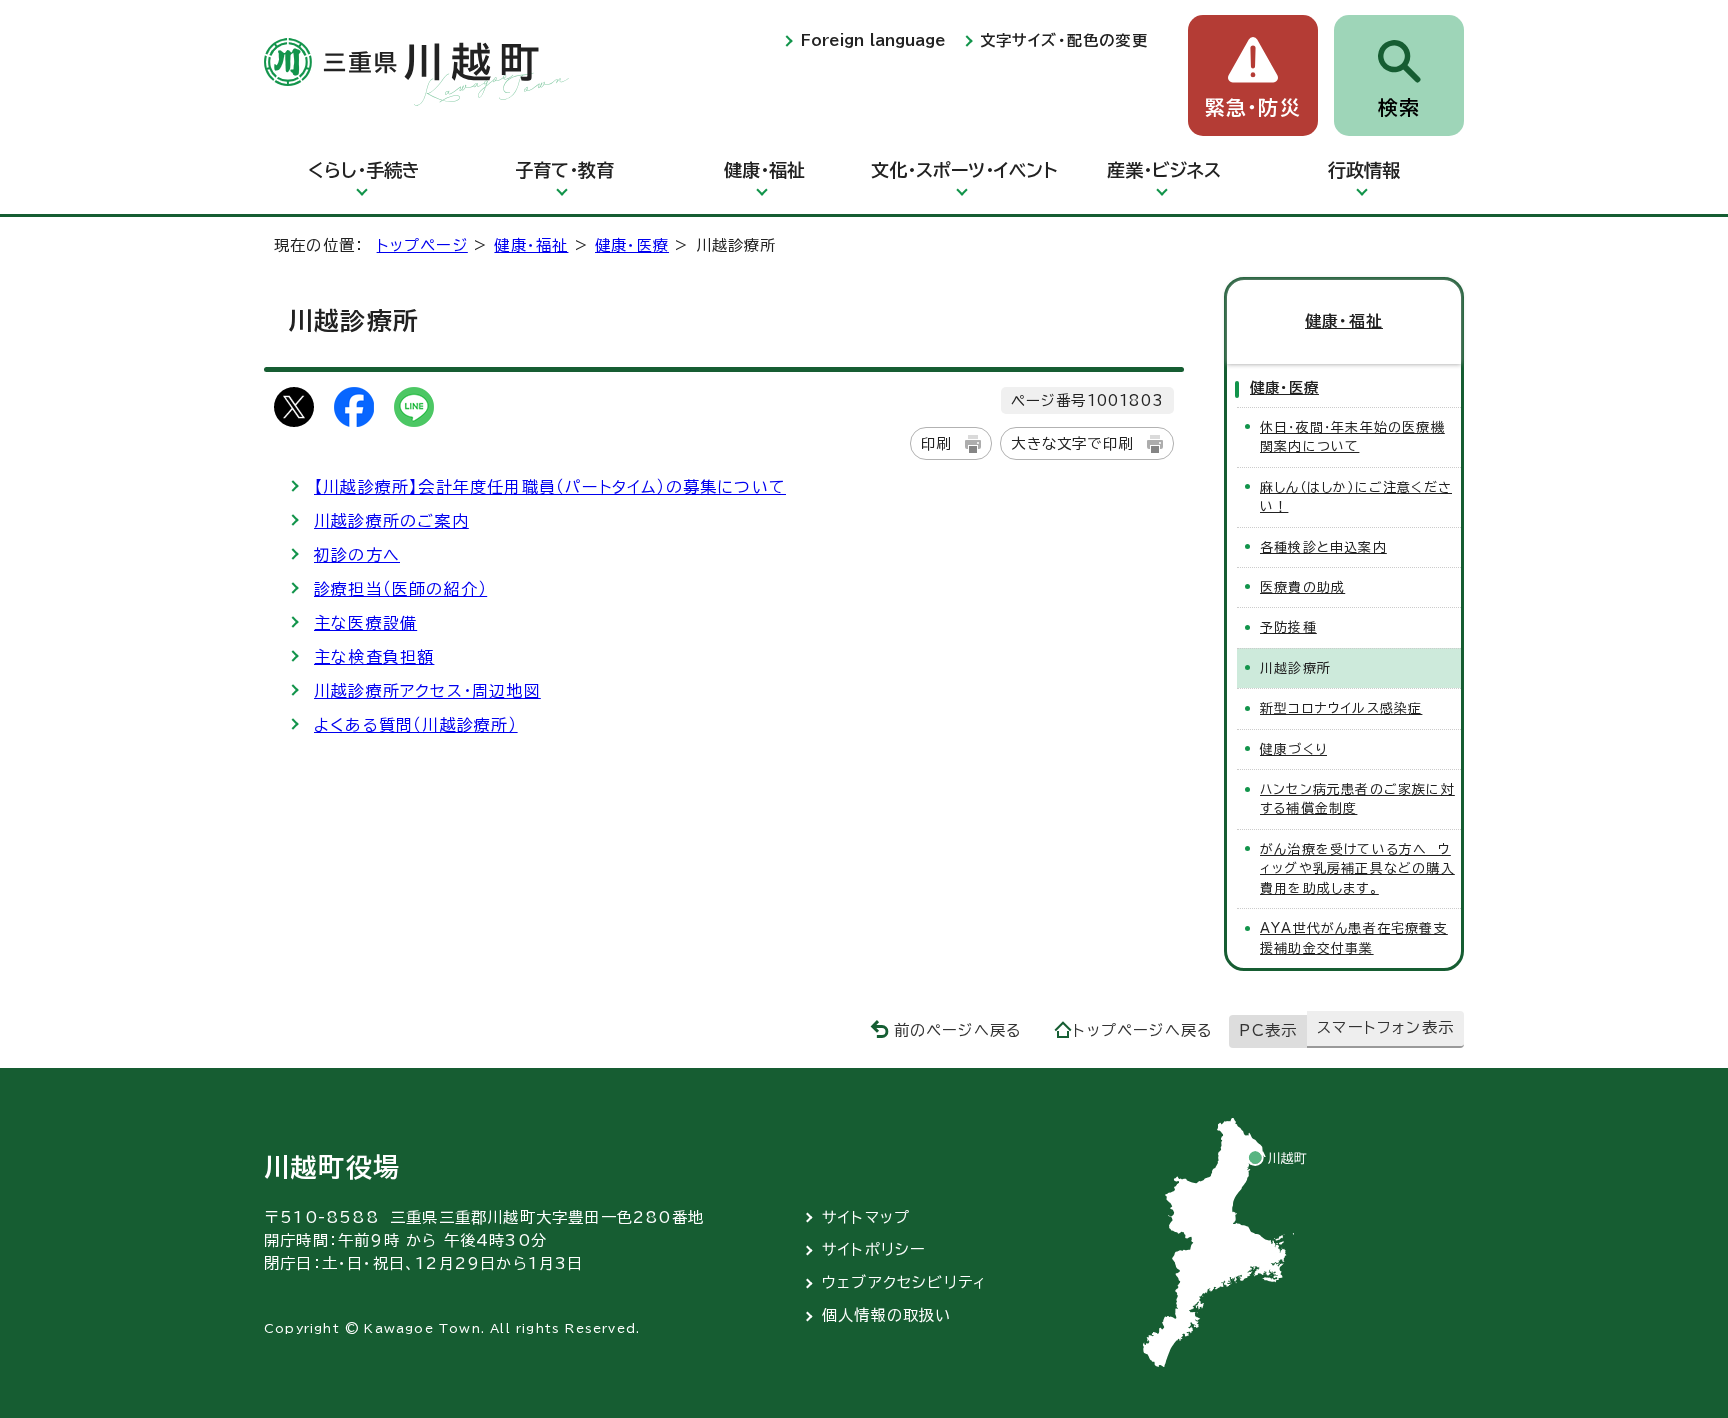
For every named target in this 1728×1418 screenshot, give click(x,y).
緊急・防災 (1253, 107)
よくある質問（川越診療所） (416, 725)
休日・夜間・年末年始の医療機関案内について (1352, 437)
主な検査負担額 (374, 657)
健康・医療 (632, 245)
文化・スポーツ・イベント (964, 170)
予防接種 (1288, 627)
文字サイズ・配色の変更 (1064, 40)
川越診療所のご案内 (391, 521)
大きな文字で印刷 (1072, 443)
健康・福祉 (764, 170)
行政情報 (1364, 170)
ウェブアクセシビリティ (904, 1282)
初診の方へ (357, 555)
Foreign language (873, 40)
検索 (1399, 107)
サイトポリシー (874, 1249)
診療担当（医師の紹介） (400, 589)
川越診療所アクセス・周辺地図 (427, 691)
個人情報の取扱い (887, 1315)
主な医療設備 (365, 623)
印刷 (936, 443)
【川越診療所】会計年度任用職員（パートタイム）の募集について (550, 487)
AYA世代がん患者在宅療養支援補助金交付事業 (1354, 938)
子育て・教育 (564, 170)
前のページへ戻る (958, 1030)
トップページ (422, 245)
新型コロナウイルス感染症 (1341, 708)
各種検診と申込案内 (1323, 547)
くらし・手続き (364, 170)
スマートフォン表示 (1385, 1027)
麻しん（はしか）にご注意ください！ (1356, 497)
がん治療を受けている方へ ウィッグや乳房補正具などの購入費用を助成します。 (1357, 869)
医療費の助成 (1302, 587)
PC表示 (1268, 1030)
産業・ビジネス (1164, 170)
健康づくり (1293, 749)
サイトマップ (866, 1217)
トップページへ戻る (1143, 1030)
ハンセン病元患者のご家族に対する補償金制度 (1357, 799)
